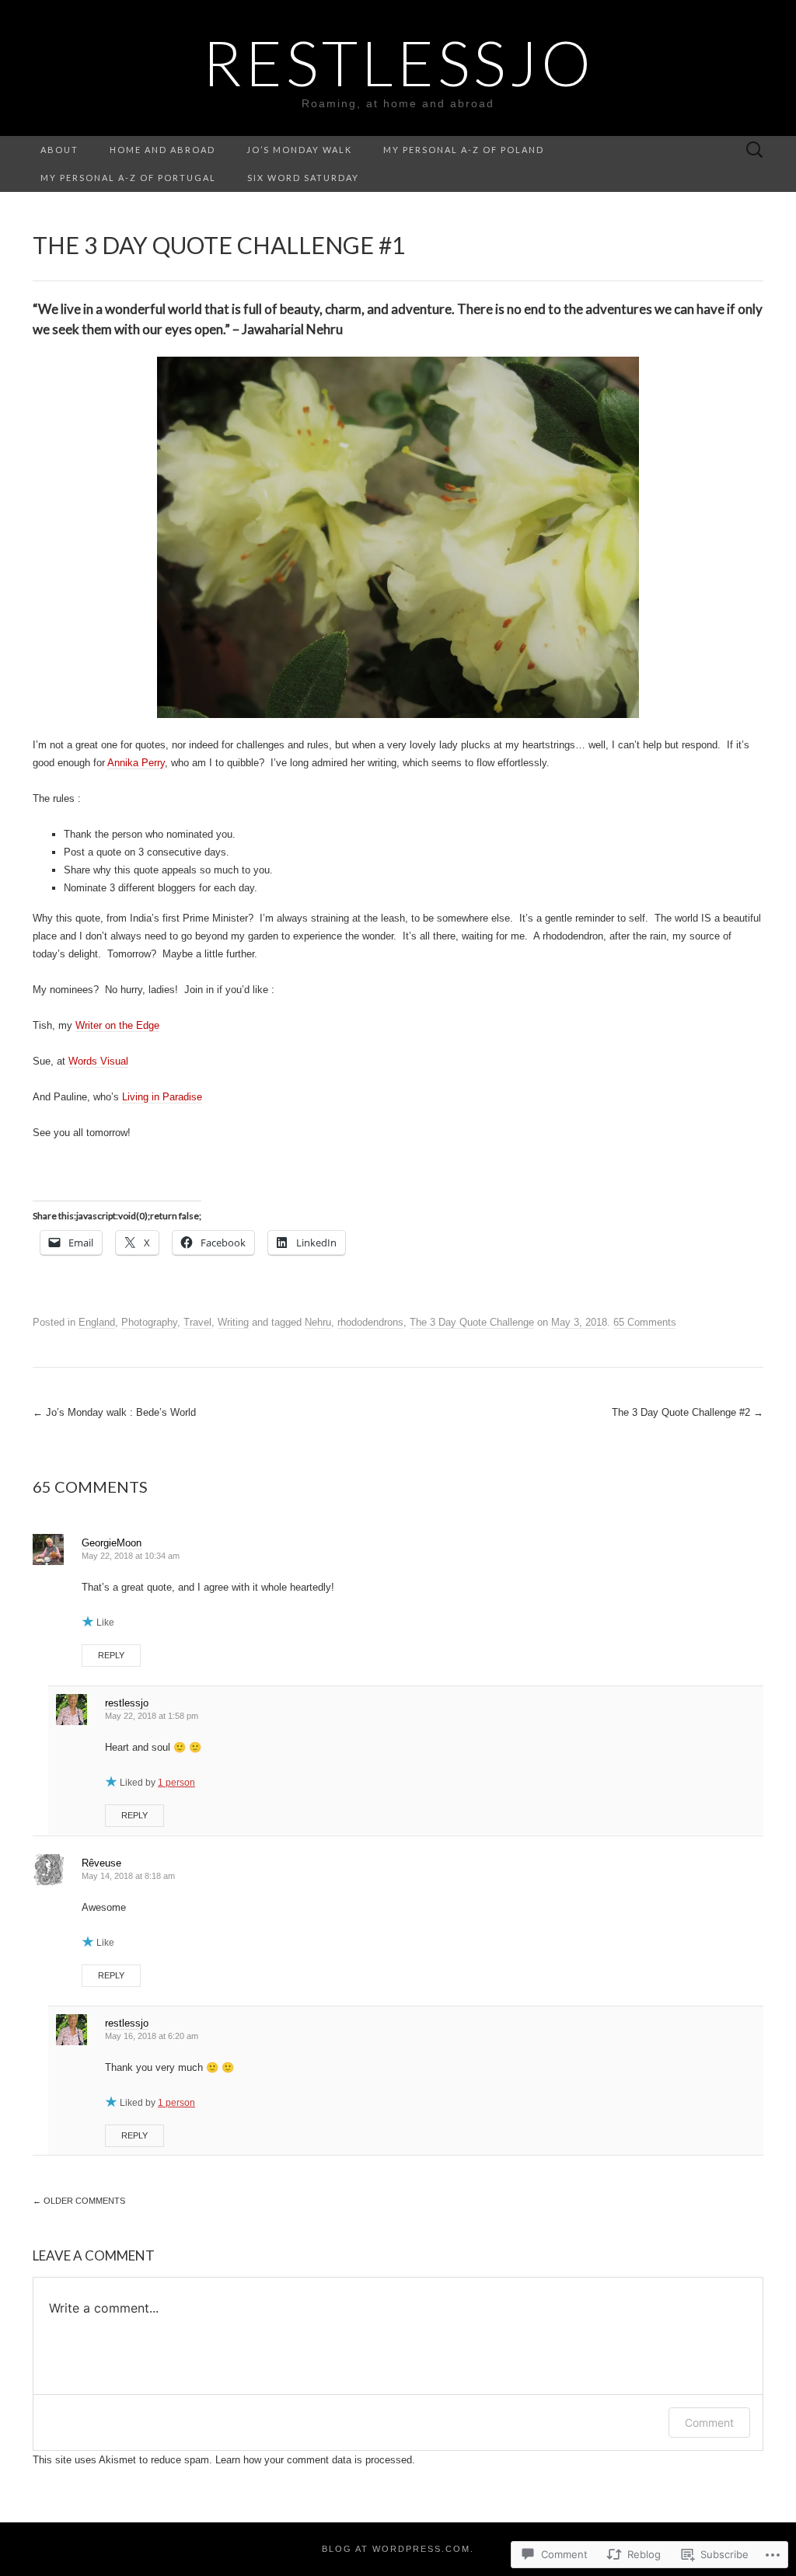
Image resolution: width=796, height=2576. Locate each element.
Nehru (318, 1322)
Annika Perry (136, 763)
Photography (149, 1322)
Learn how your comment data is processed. (315, 2460)
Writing (233, 1322)
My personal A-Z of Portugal (128, 178)
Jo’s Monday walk (299, 150)
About (59, 150)
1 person (176, 1783)
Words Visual (98, 1061)
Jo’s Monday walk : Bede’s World (114, 1412)
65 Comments (645, 1322)
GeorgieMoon (112, 1543)
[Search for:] (755, 150)
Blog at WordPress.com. (398, 2549)
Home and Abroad (162, 150)
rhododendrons (370, 1322)
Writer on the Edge (117, 1025)
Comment (709, 2423)
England (97, 1322)
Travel (197, 1322)
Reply (111, 1655)
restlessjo (127, 1703)
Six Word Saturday (303, 178)
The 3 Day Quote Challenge (472, 1322)
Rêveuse (101, 1863)
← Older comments (79, 2201)
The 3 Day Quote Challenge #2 (688, 1412)
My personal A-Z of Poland (464, 150)
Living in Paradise (162, 1097)
